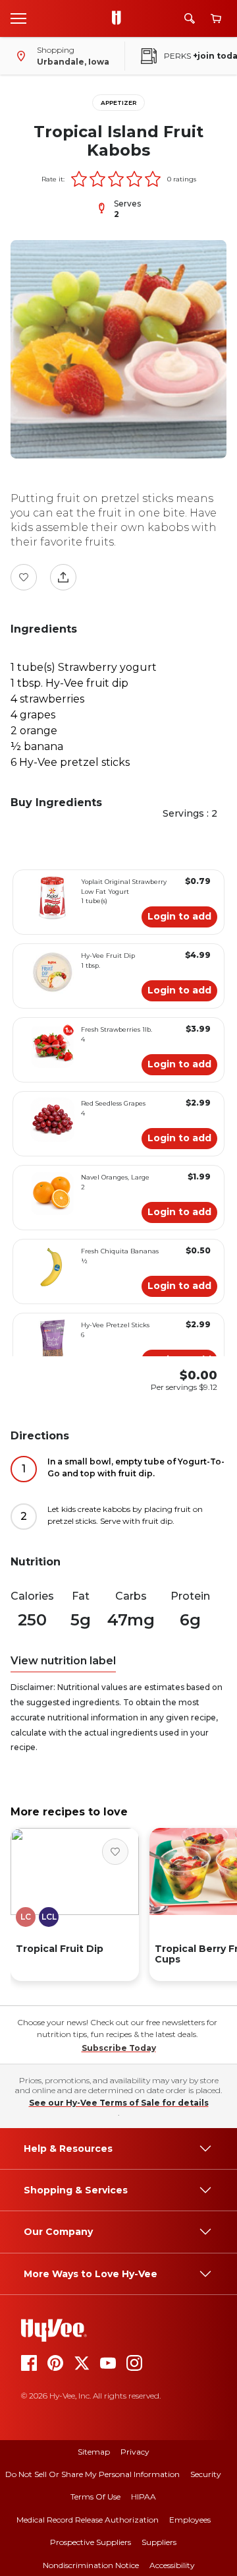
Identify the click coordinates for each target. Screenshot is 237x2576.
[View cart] (216, 19)
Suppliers (159, 2542)
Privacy (135, 2452)
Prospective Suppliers (91, 2542)
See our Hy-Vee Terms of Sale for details (119, 2103)
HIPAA (144, 2497)
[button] (79, 179)
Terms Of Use (95, 2497)
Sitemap (94, 2452)
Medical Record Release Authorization (88, 2520)
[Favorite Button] (24, 577)
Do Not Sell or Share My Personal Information (92, 2474)
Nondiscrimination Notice (91, 2565)
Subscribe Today (119, 2048)
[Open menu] (18, 18)
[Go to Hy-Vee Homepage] (120, 18)
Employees (190, 2520)
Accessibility (172, 2565)
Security (206, 2474)
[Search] (190, 18)
